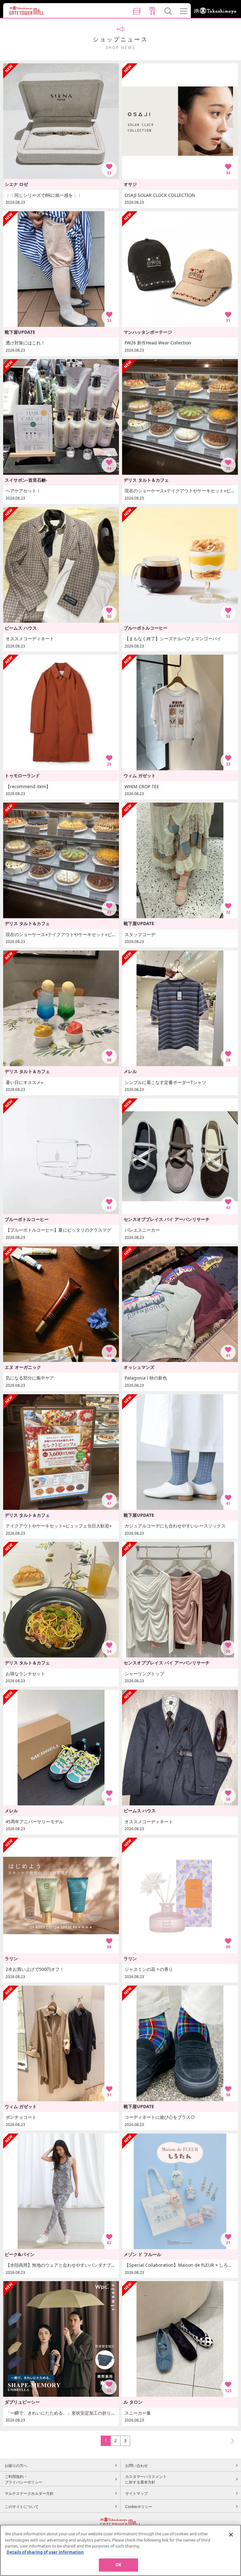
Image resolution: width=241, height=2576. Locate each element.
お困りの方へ (16, 2465)
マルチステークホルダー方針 (29, 2493)
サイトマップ (137, 2493)
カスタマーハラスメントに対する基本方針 (146, 2479)
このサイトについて (22, 2506)
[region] (120, 2550)
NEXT (230, 2440)
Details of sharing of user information (45, 2552)
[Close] (231, 2535)
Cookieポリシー (139, 2506)
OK (118, 2565)
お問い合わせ (137, 2465)
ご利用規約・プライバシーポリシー (24, 2479)
